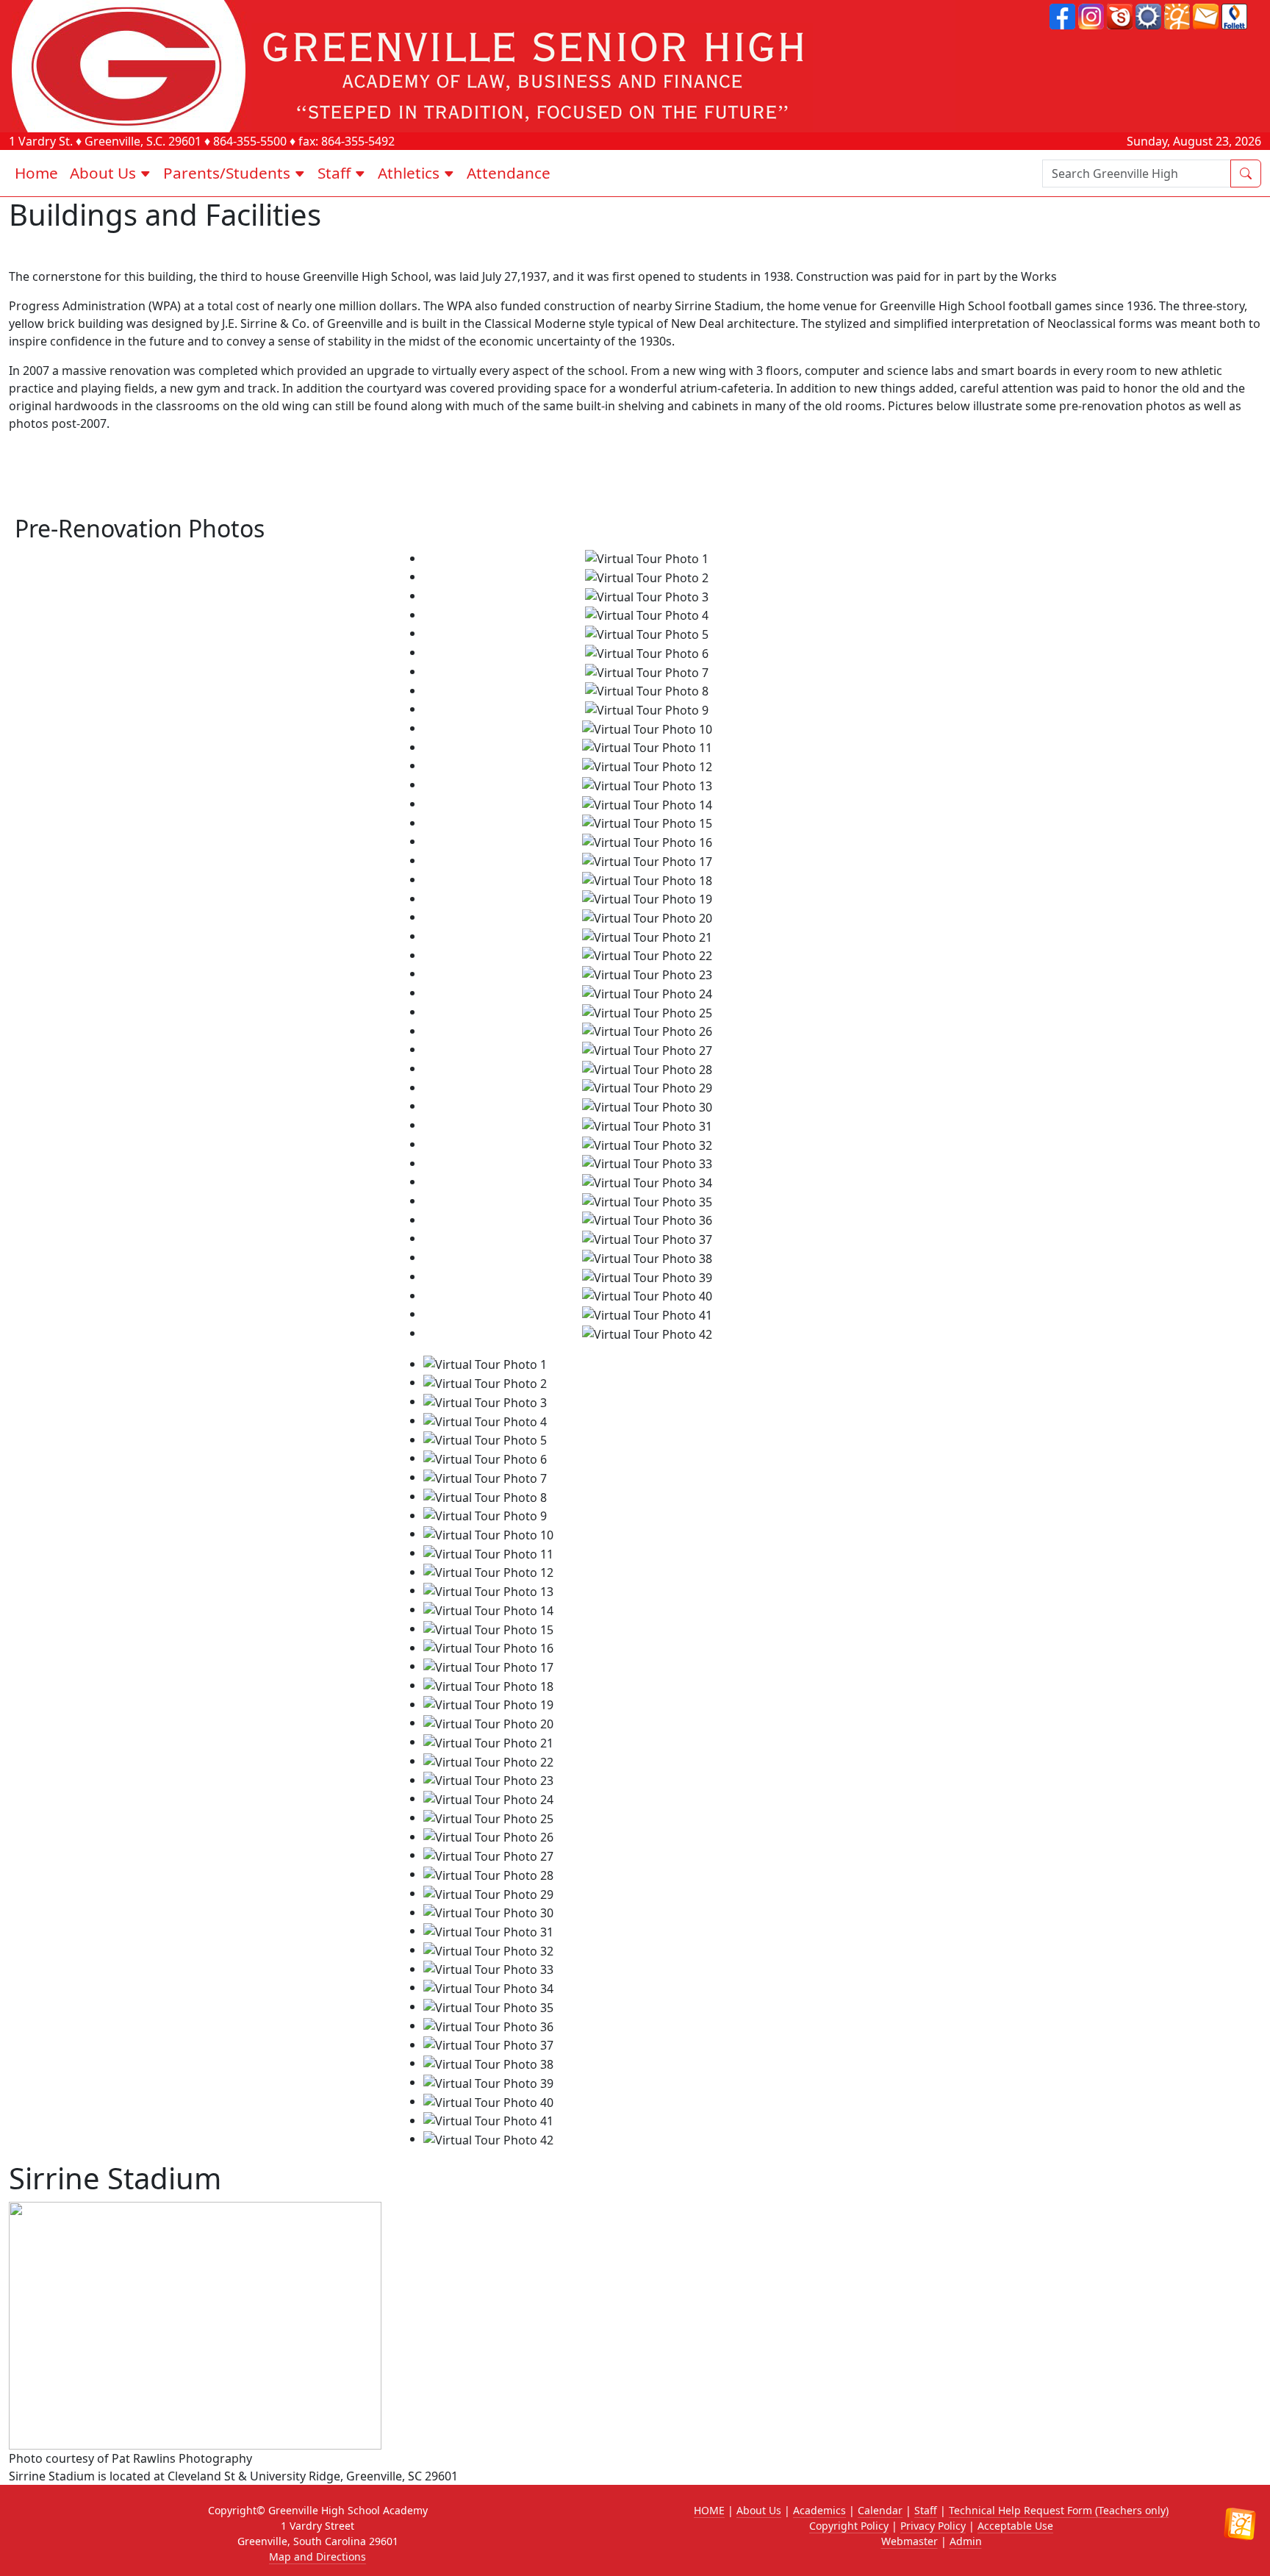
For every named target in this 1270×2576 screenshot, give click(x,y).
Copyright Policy (849, 2526)
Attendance (509, 173)
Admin (966, 2541)
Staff (926, 2510)
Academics (819, 2510)
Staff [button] (336, 173)
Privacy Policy (933, 2526)
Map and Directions (317, 2557)
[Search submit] (1246, 173)
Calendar (880, 2510)
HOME (709, 2510)
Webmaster (910, 2541)
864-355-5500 (250, 141)
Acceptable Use (1015, 2526)
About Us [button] (105, 173)
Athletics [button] (410, 173)
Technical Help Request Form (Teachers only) (1059, 2510)
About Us (759, 2510)
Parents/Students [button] (229, 173)
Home (36, 173)
